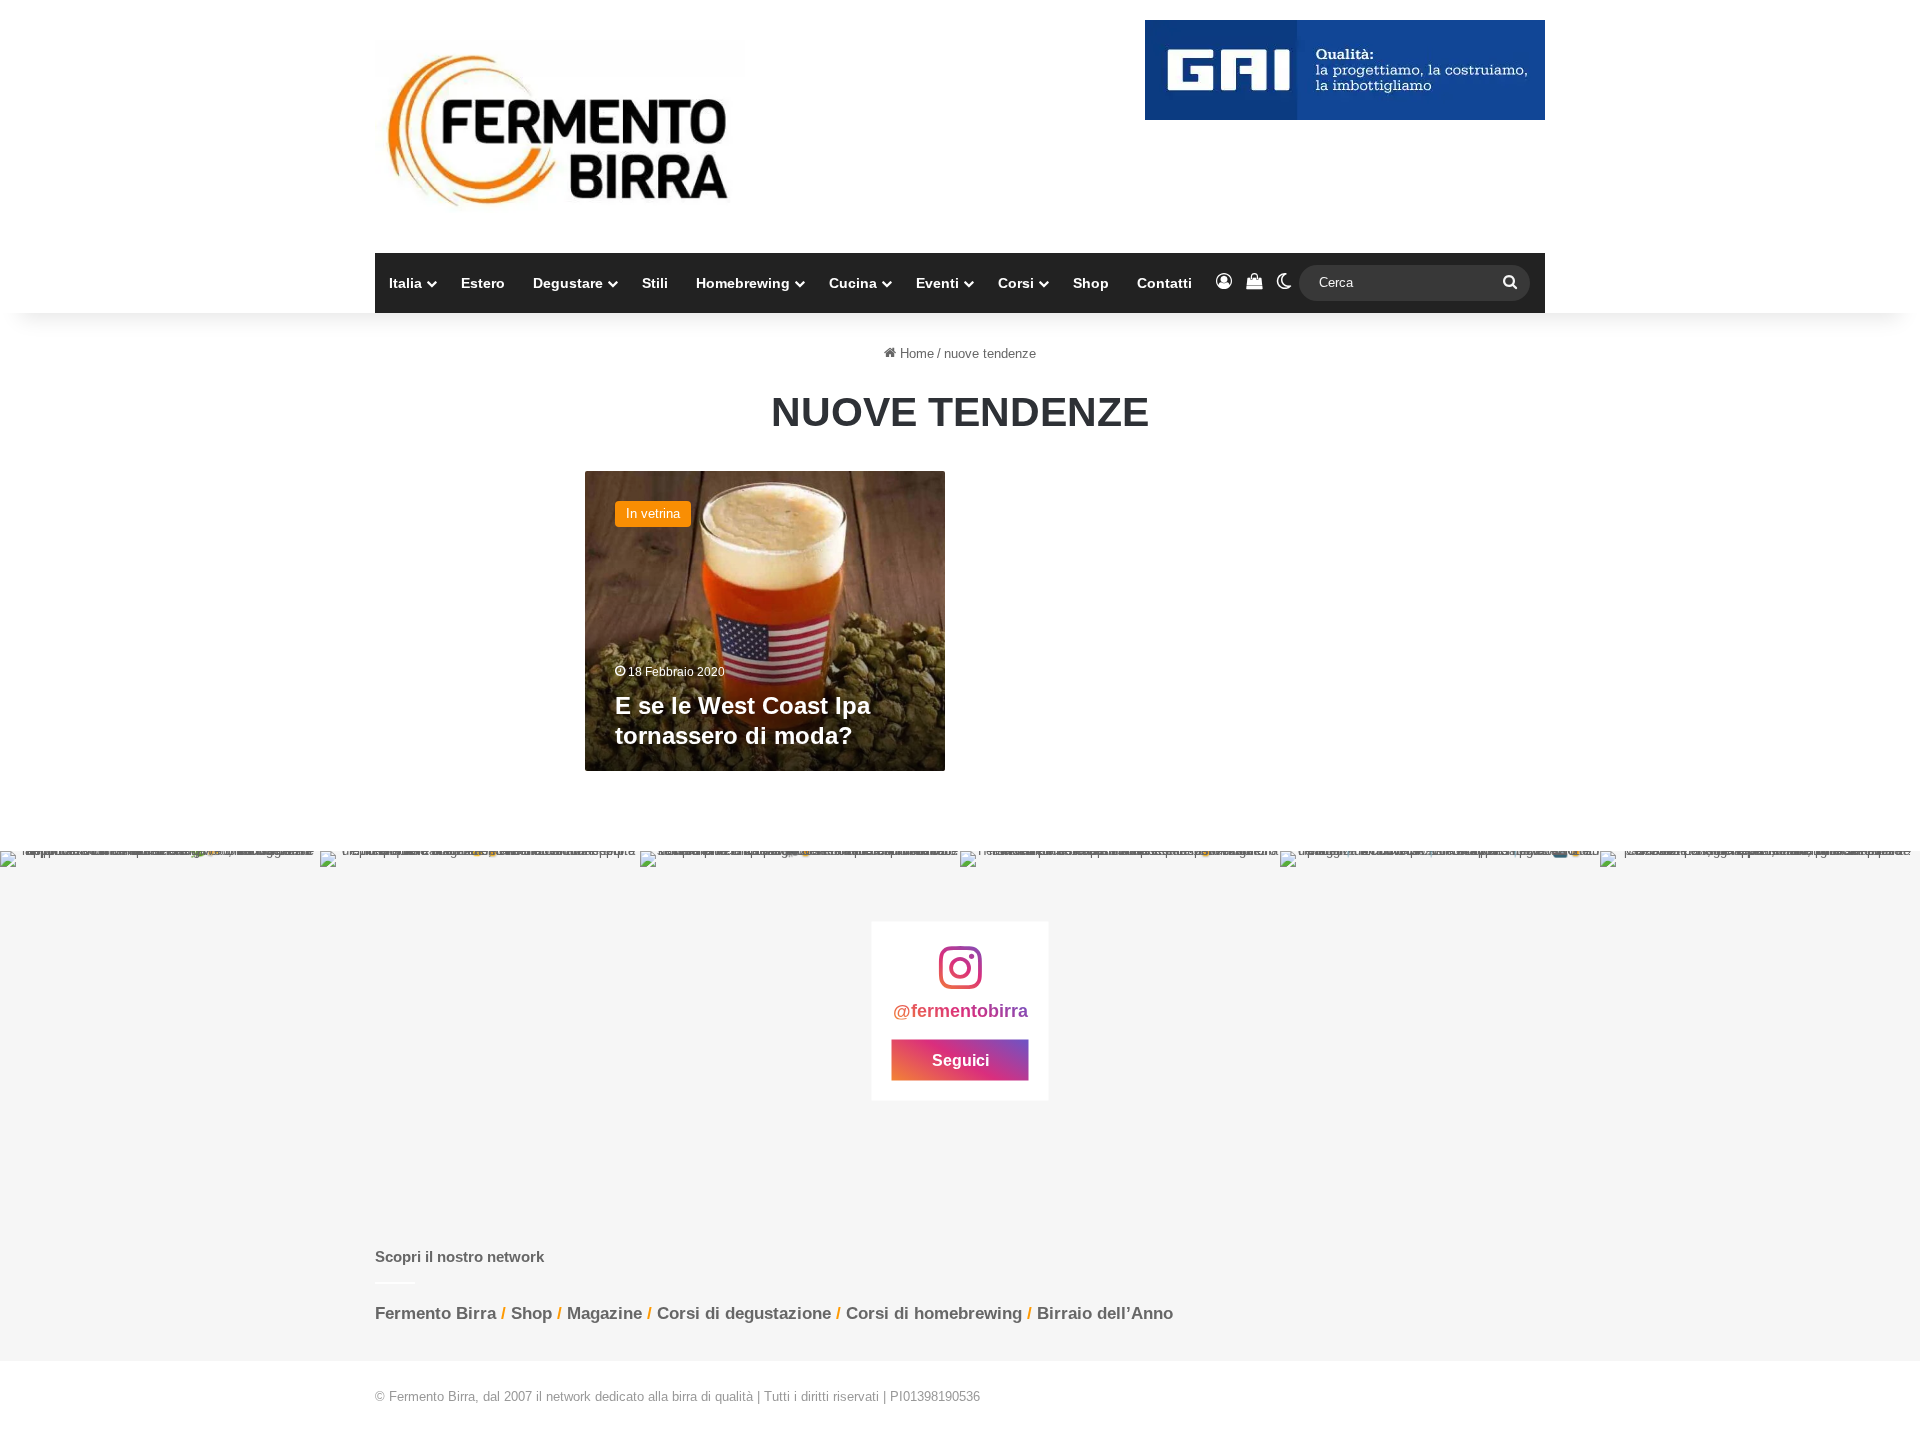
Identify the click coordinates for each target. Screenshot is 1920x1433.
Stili (655, 283)
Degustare (568, 283)
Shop (1091, 283)
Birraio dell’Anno (1105, 1313)
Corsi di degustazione (744, 1313)
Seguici (960, 1060)
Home (915, 353)
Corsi (1016, 283)
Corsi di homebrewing (934, 1313)
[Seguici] (960, 978)
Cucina (853, 283)
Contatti (1164, 283)
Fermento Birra (435, 1313)
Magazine (604, 1313)
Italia (405, 283)
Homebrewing (743, 283)
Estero (483, 283)
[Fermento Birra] (560, 126)
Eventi (937, 283)
